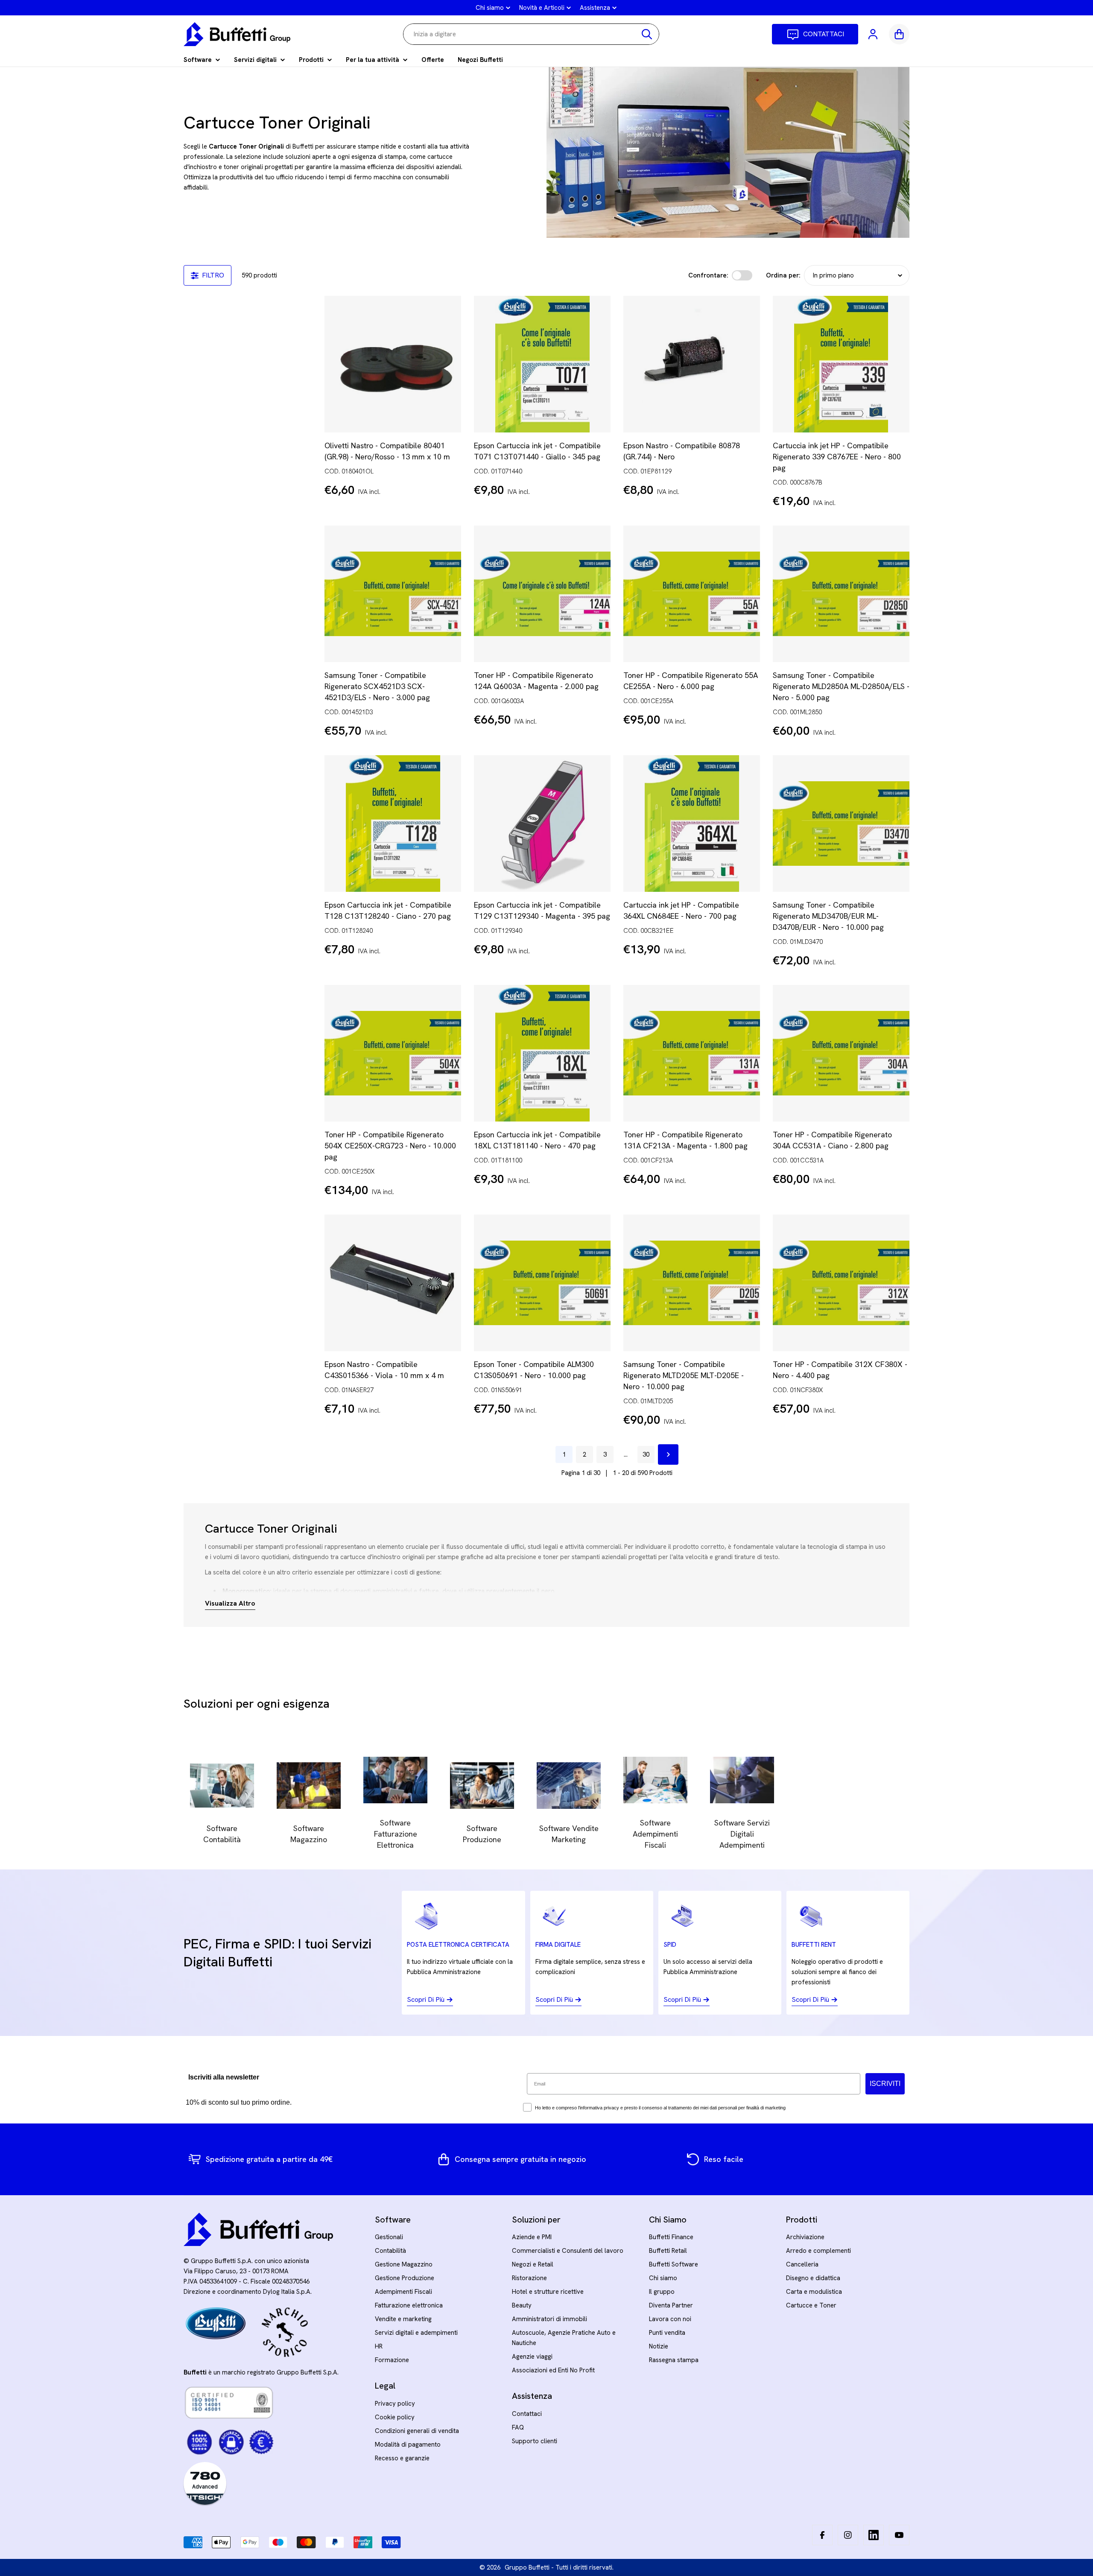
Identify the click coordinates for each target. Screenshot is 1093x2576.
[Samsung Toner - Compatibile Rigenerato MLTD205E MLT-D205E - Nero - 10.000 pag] (692, 1283)
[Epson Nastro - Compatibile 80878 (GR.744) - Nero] (692, 364)
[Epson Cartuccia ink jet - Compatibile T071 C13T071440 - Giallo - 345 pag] (542, 364)
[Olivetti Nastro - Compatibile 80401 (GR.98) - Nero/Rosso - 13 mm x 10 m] (393, 364)
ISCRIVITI (885, 2084)
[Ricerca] (647, 34)
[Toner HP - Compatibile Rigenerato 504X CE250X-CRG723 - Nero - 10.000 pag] (393, 1053)
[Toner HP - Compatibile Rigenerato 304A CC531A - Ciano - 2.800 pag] (841, 1053)
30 (646, 1454)
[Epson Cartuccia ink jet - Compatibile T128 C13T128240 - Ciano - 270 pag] (393, 824)
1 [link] (564, 1454)
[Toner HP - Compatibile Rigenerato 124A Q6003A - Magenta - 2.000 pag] (542, 594)
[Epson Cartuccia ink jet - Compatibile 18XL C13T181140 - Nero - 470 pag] (542, 1053)
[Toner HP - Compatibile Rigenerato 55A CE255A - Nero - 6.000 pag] (692, 594)
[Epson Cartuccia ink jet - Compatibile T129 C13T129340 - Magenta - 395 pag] (542, 824)
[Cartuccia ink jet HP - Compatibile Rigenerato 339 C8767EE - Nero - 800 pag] (841, 364)
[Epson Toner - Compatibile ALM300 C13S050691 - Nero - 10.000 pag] (542, 1283)
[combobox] (531, 34)
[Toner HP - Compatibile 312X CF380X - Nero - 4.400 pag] (841, 1283)
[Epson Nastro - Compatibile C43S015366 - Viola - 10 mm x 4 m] (393, 1283)
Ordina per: (783, 275)
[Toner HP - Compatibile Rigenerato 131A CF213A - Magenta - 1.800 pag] (692, 1053)
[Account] (874, 34)
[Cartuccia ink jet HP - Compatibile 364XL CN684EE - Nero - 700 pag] (692, 824)
